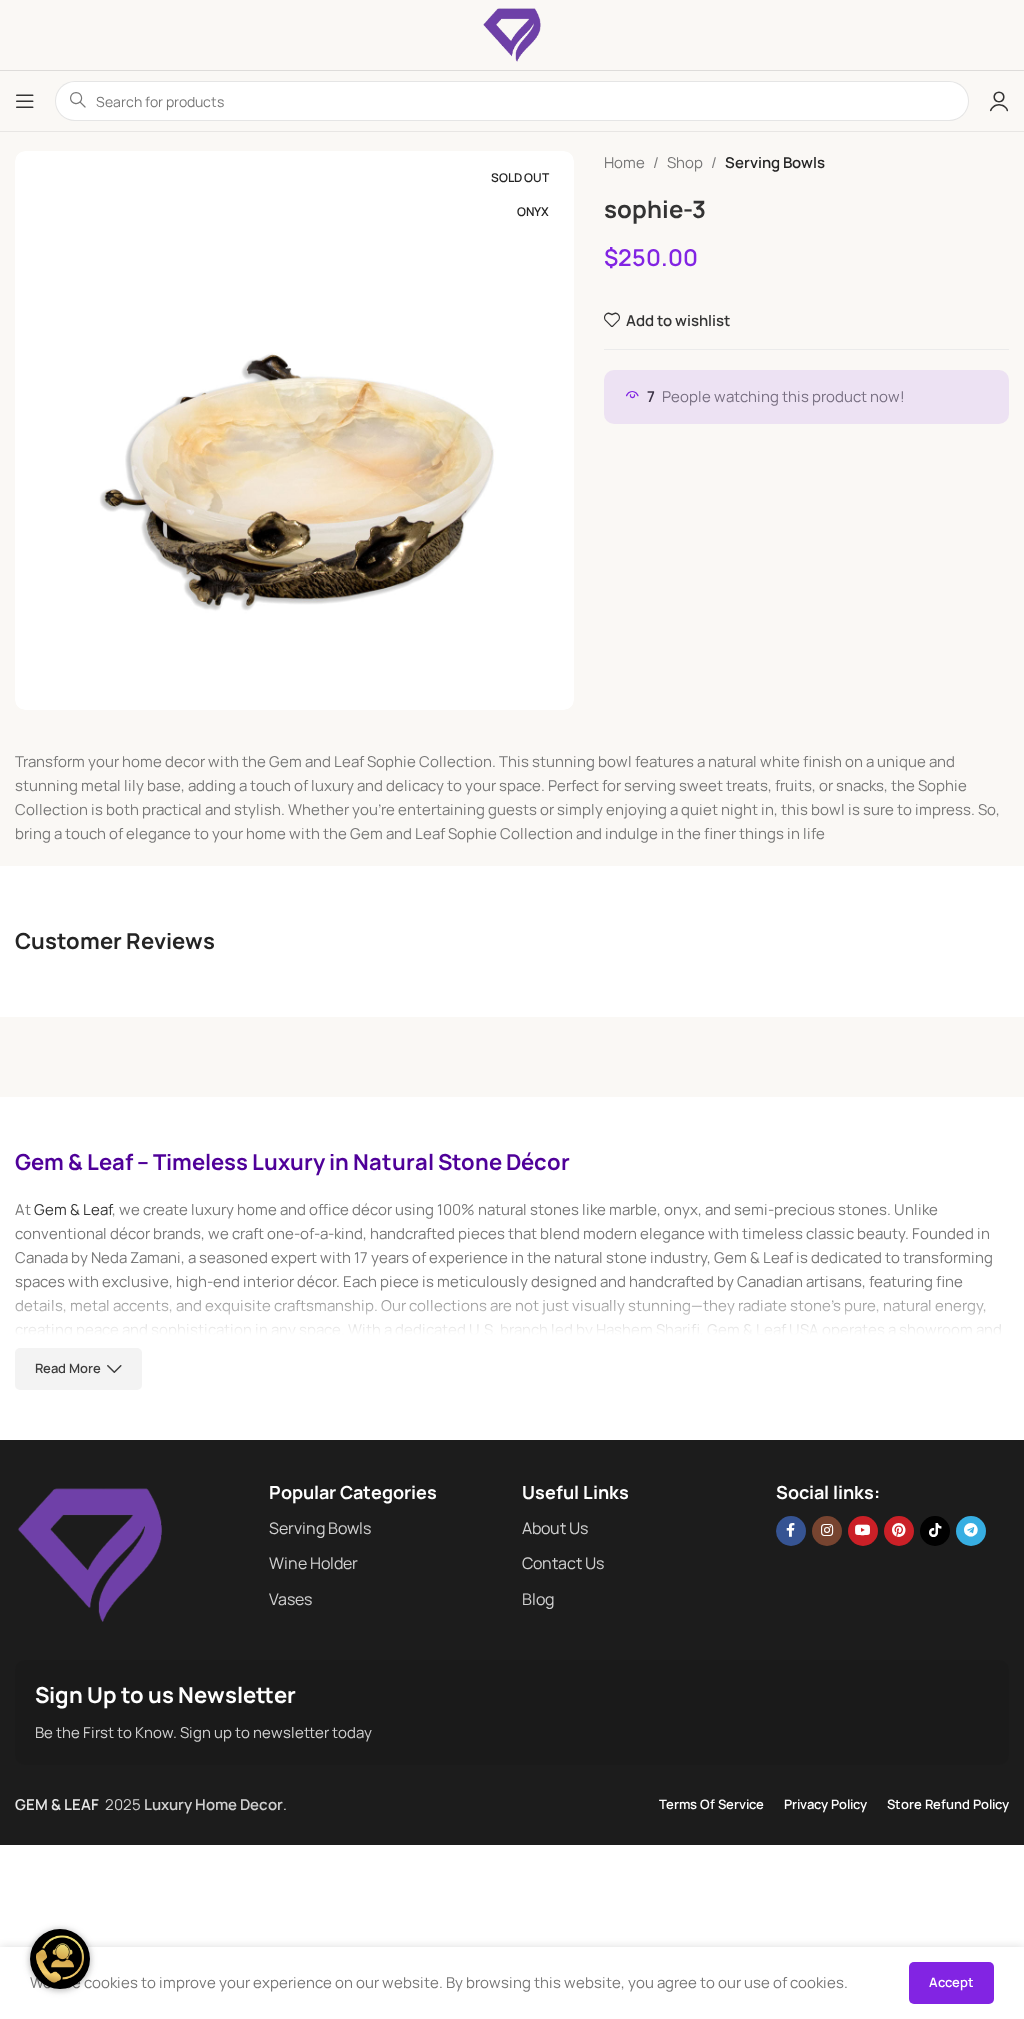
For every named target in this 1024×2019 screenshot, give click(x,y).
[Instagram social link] (827, 1531)
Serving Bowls (775, 162)
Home (624, 162)
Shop (685, 162)
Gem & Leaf (73, 1209)
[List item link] (386, 1529)
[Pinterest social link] (899, 1531)
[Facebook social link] (791, 1531)
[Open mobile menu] (25, 101)
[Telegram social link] (971, 1531)
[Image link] (90, 1553)
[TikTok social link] (935, 1531)
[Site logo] (512, 33)
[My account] (999, 101)
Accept (951, 1982)
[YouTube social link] (863, 1531)
